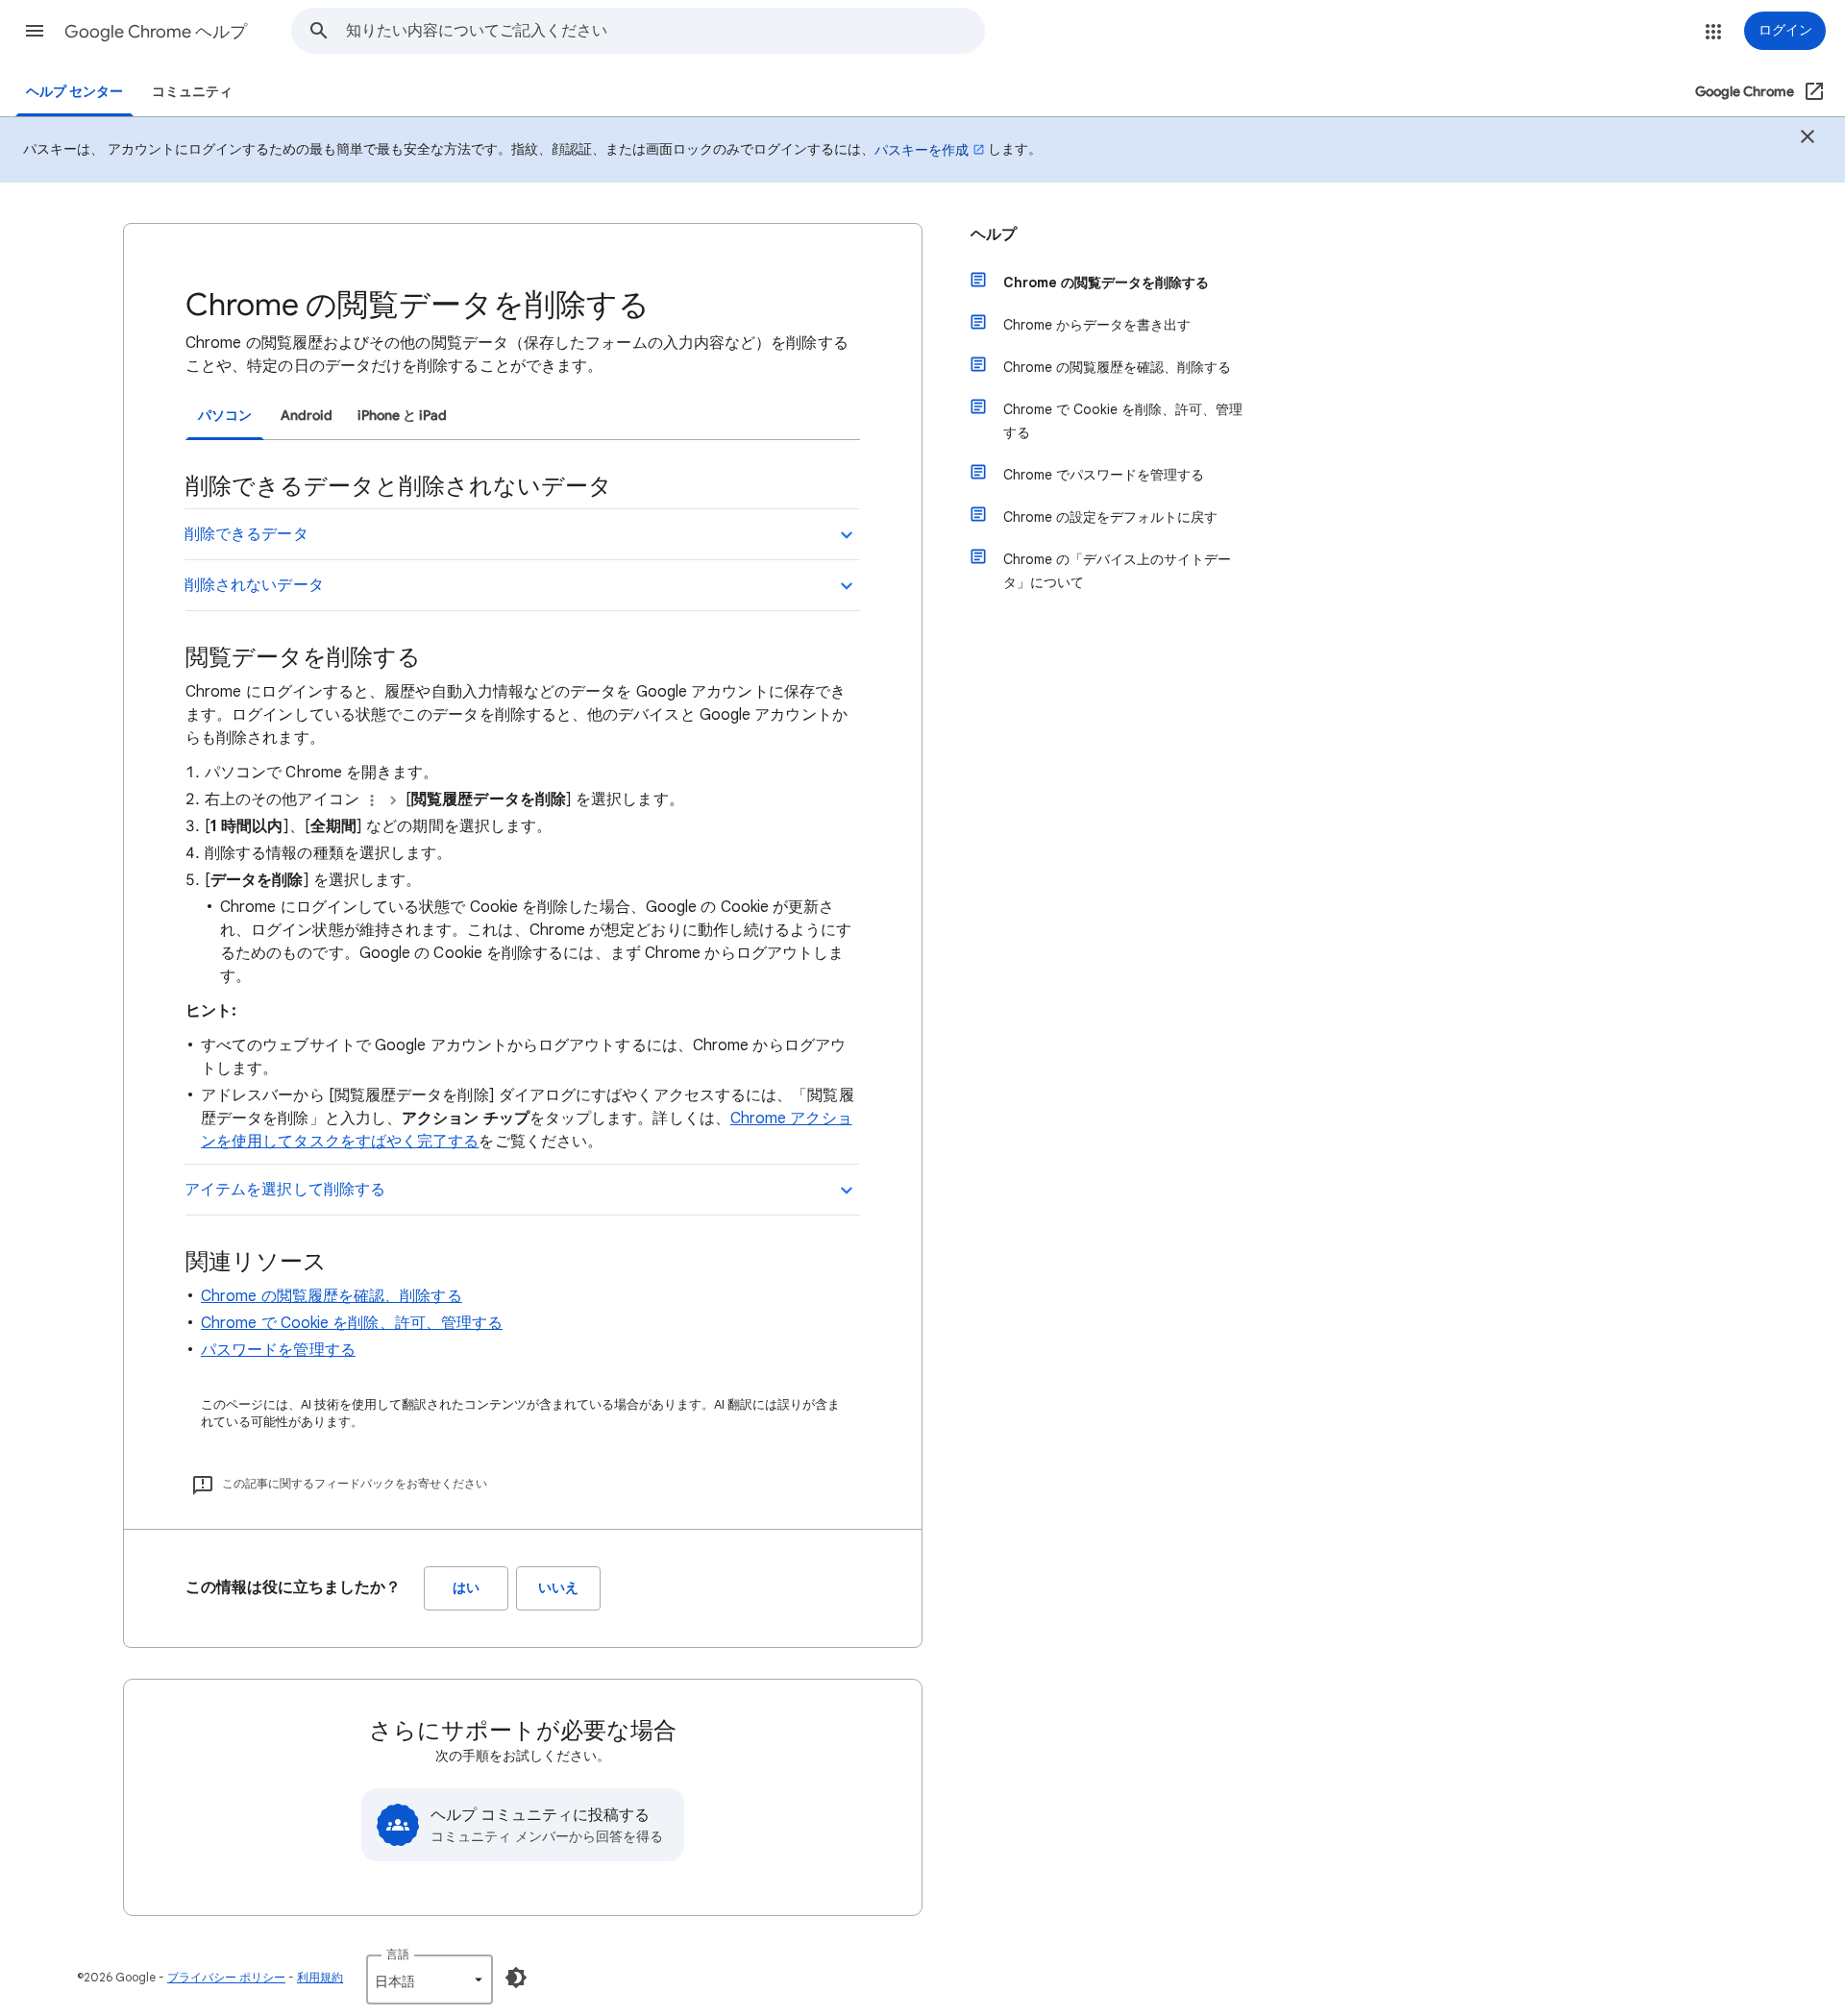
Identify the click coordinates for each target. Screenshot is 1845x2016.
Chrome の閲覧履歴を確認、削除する (332, 1296)
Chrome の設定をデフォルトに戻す (1110, 517)
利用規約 (320, 1977)
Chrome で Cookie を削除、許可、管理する (352, 1323)
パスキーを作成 (922, 150)
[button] (35, 31)
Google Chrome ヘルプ (156, 32)
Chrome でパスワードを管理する (1104, 475)
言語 (398, 1954)
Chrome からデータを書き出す (1097, 325)
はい (466, 1588)
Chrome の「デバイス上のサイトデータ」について (1117, 571)
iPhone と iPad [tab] (402, 416)
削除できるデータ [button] (246, 534)
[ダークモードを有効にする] (516, 1978)
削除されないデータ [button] (254, 585)
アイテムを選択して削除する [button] (285, 1190)
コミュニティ (192, 92)
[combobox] (665, 31)
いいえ (558, 1588)
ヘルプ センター (74, 92)
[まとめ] (1808, 139)
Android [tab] (307, 416)
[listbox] (430, 1979)
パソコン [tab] (225, 416)
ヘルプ (994, 234)
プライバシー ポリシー (226, 1977)
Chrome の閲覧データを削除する (1106, 283)
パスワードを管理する (278, 1350)
